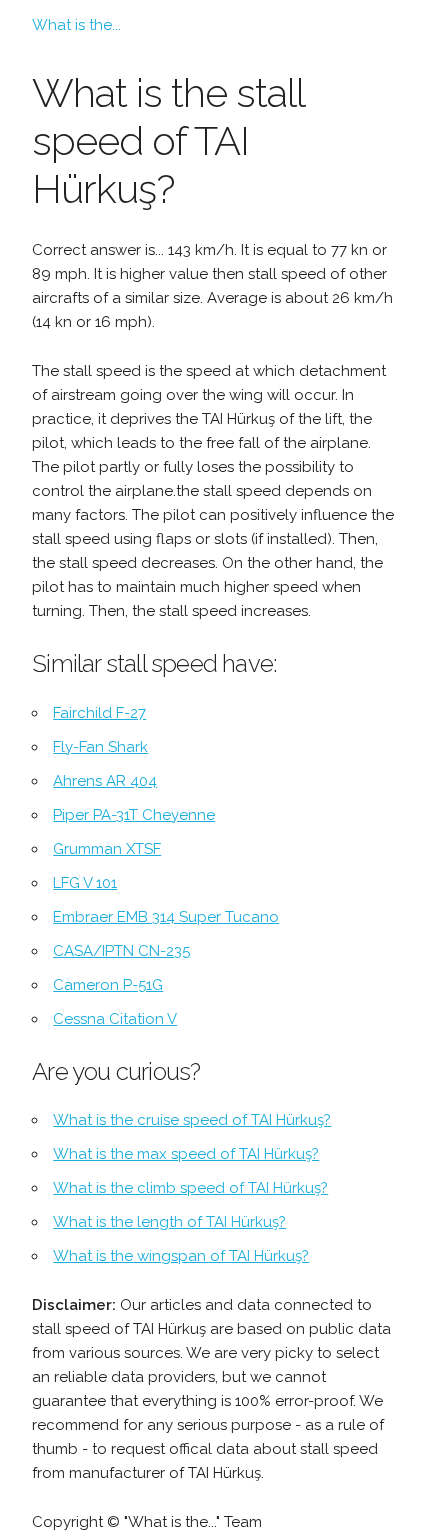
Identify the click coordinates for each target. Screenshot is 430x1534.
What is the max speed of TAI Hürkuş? (186, 1154)
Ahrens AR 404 (105, 781)
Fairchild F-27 (99, 713)
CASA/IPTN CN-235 (121, 951)
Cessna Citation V (115, 1019)
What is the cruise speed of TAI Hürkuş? (192, 1120)
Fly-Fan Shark (100, 747)
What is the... (76, 25)
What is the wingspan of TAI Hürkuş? (181, 1256)
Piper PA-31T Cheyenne (134, 815)
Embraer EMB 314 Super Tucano (166, 917)
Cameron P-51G (108, 985)
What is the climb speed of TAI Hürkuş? (190, 1188)
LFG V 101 (85, 883)
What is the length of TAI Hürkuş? (169, 1222)
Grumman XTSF (107, 849)
